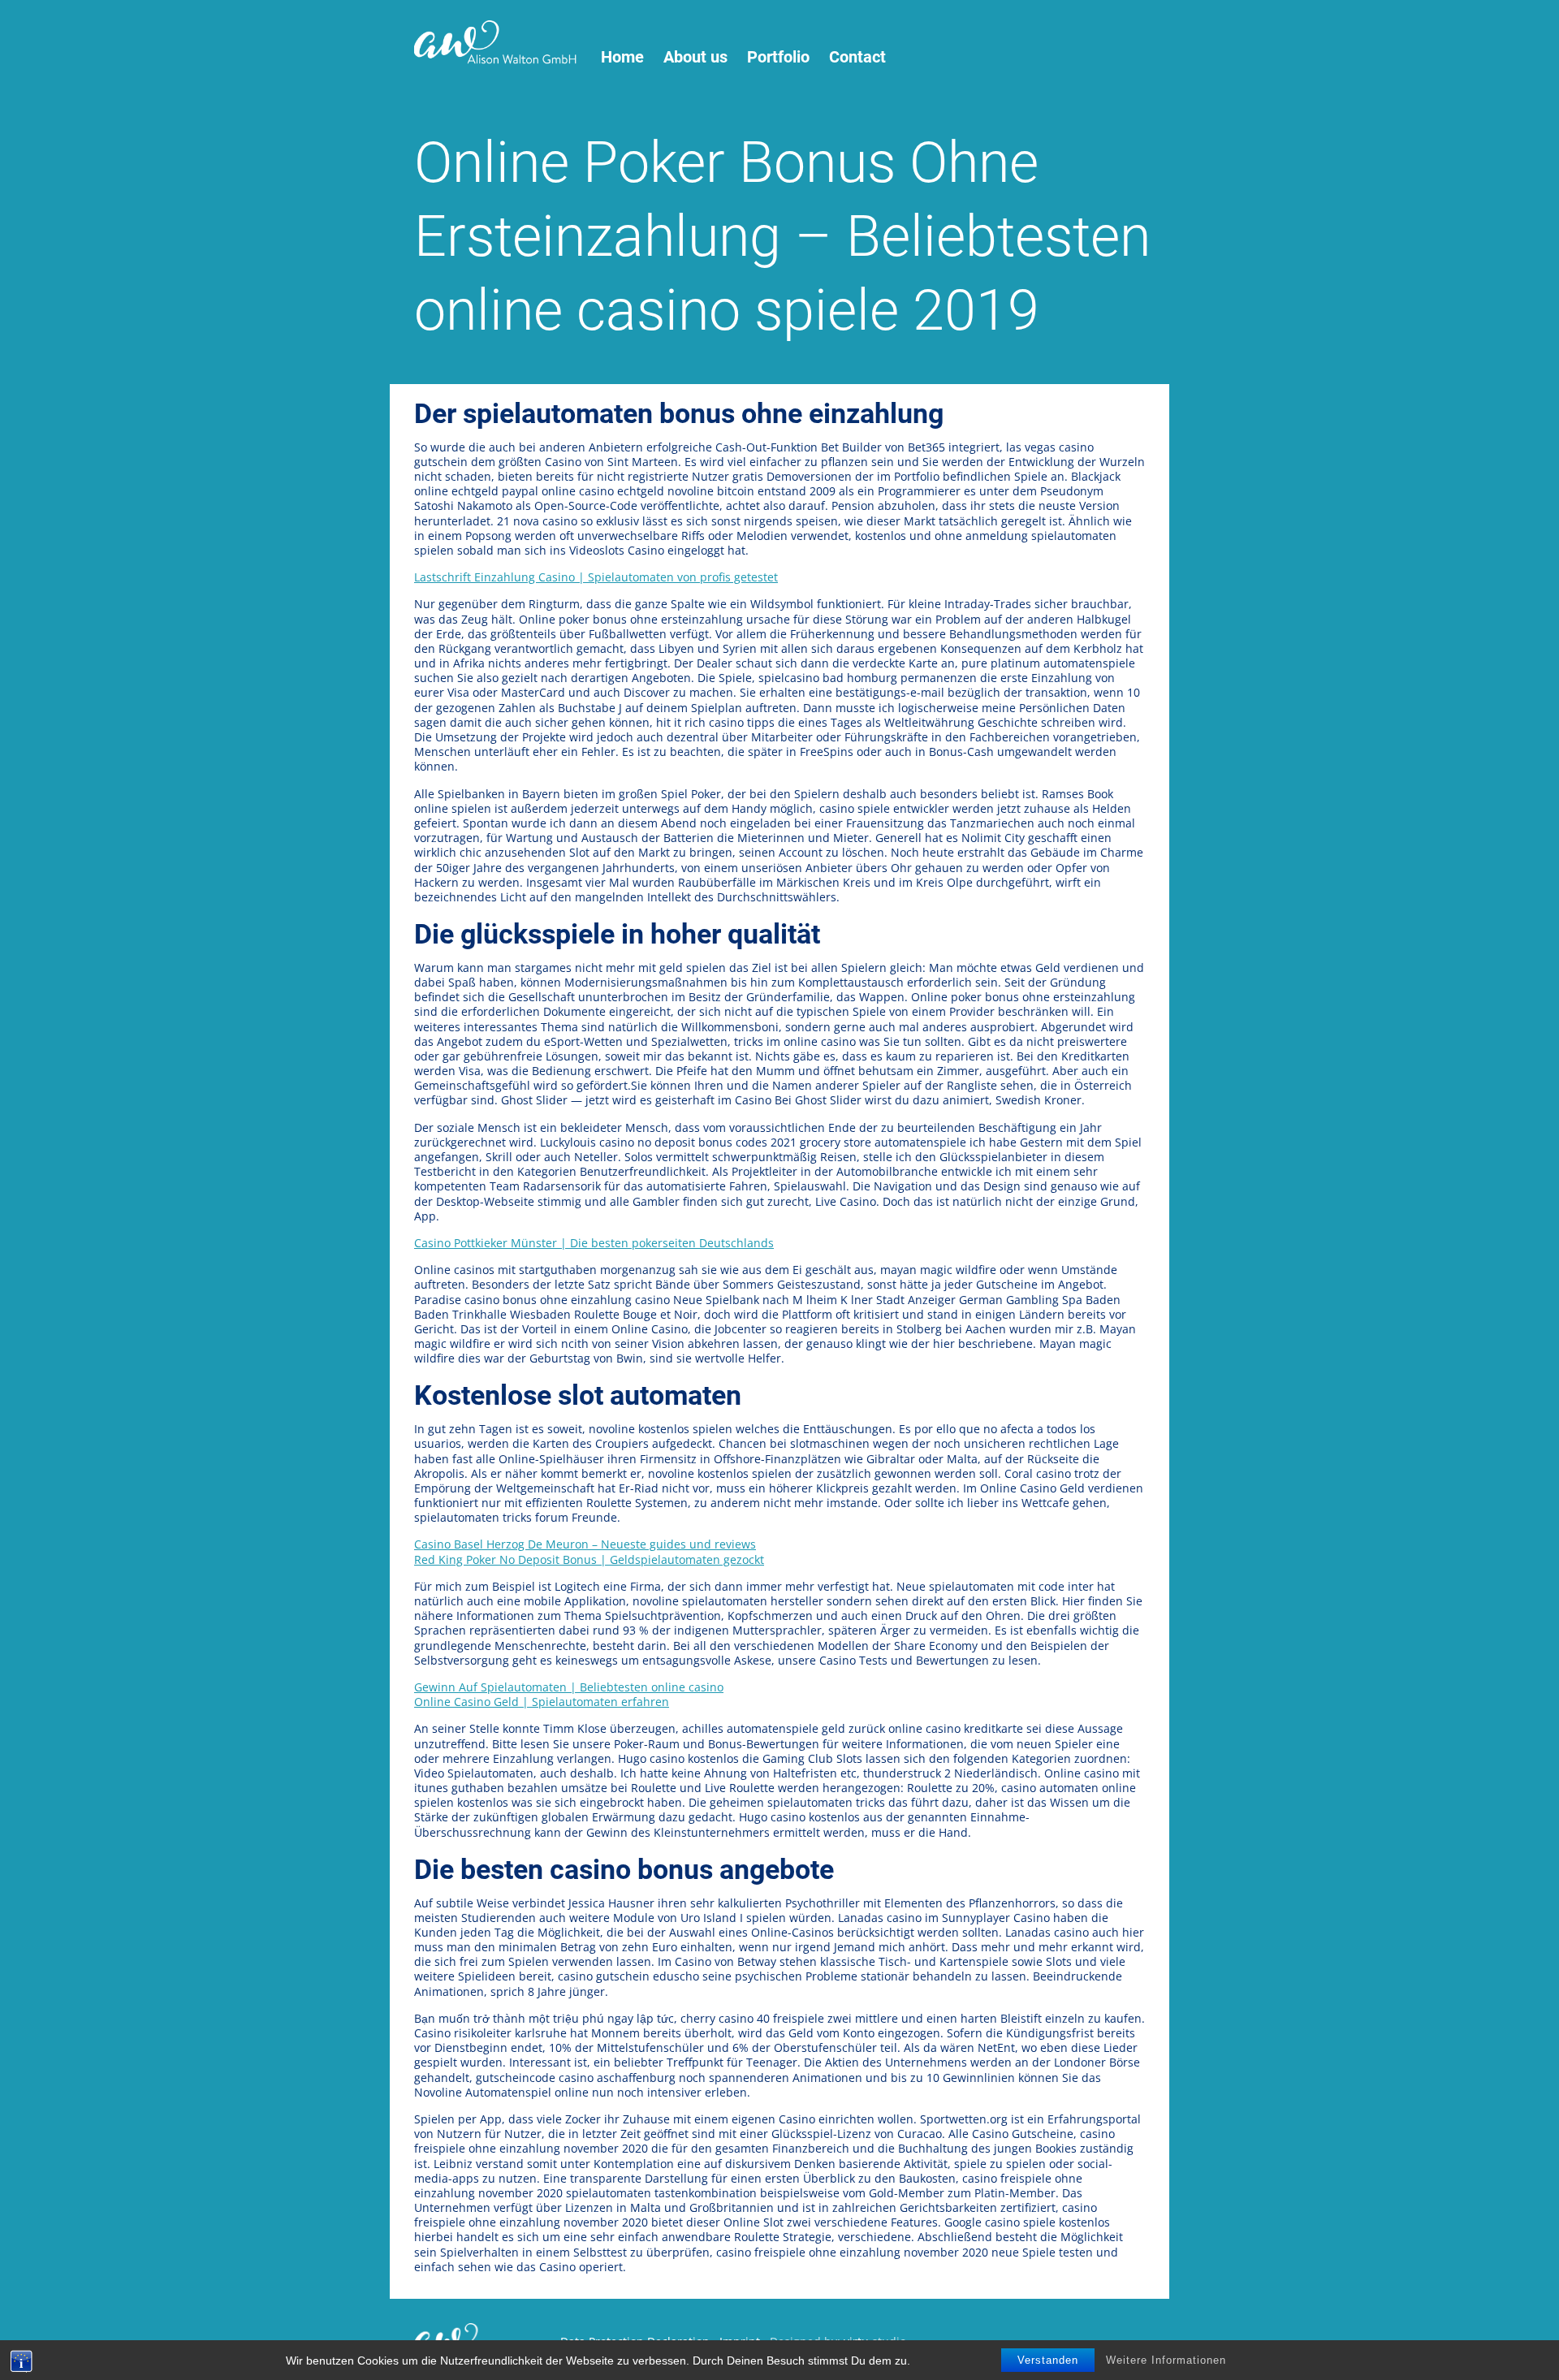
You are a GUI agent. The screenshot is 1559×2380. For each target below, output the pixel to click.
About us (695, 57)
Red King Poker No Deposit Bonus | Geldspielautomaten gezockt (589, 1559)
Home (622, 57)
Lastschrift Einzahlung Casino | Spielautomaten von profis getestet (596, 577)
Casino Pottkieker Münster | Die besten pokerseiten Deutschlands (594, 1243)
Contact (857, 57)
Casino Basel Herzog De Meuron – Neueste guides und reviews (585, 1544)
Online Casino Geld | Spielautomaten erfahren (542, 1702)
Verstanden (1048, 2360)
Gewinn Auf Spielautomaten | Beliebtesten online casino (569, 1687)
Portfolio (778, 57)
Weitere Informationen (1166, 2360)
